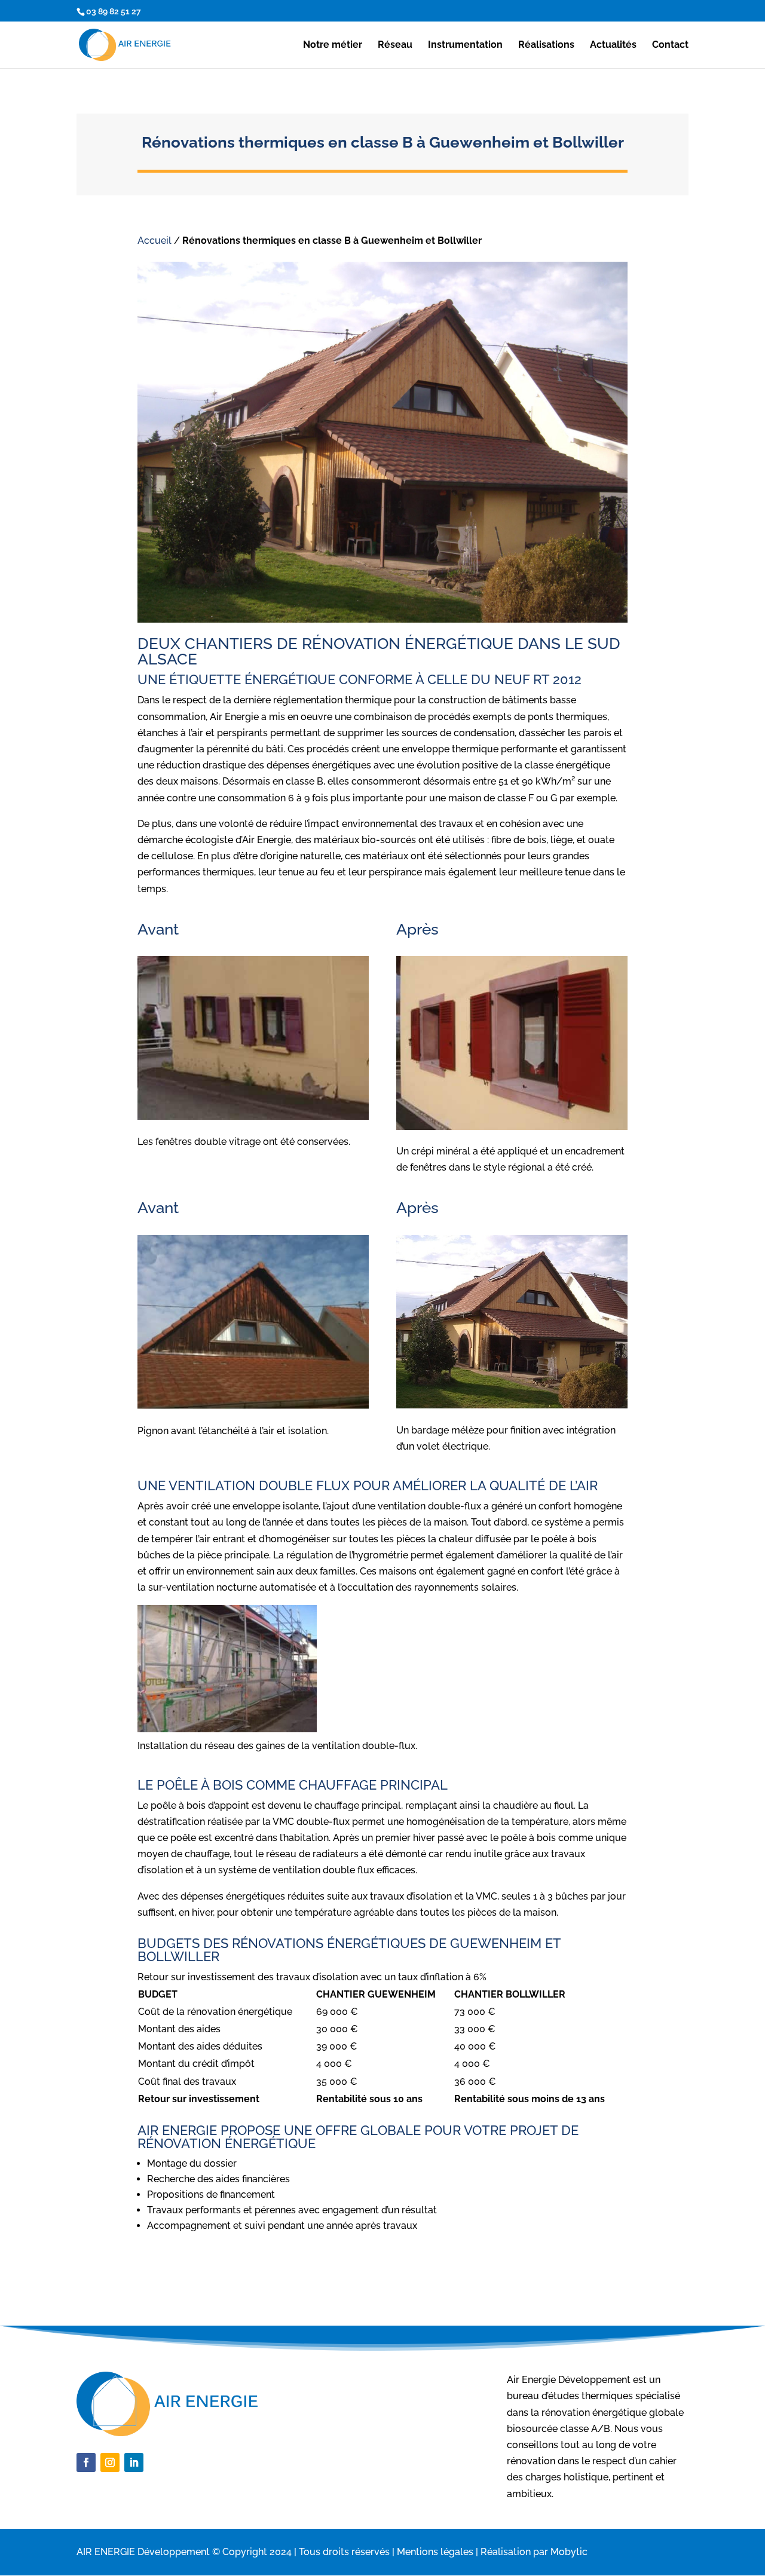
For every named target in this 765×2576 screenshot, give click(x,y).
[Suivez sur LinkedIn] (134, 2462)
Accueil (154, 241)
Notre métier (333, 45)
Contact (670, 45)
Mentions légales (435, 2552)
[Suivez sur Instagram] (110, 2462)
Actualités (613, 45)
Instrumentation (465, 45)
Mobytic (569, 2552)
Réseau (395, 45)
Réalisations (546, 45)
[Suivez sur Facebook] (86, 2462)
